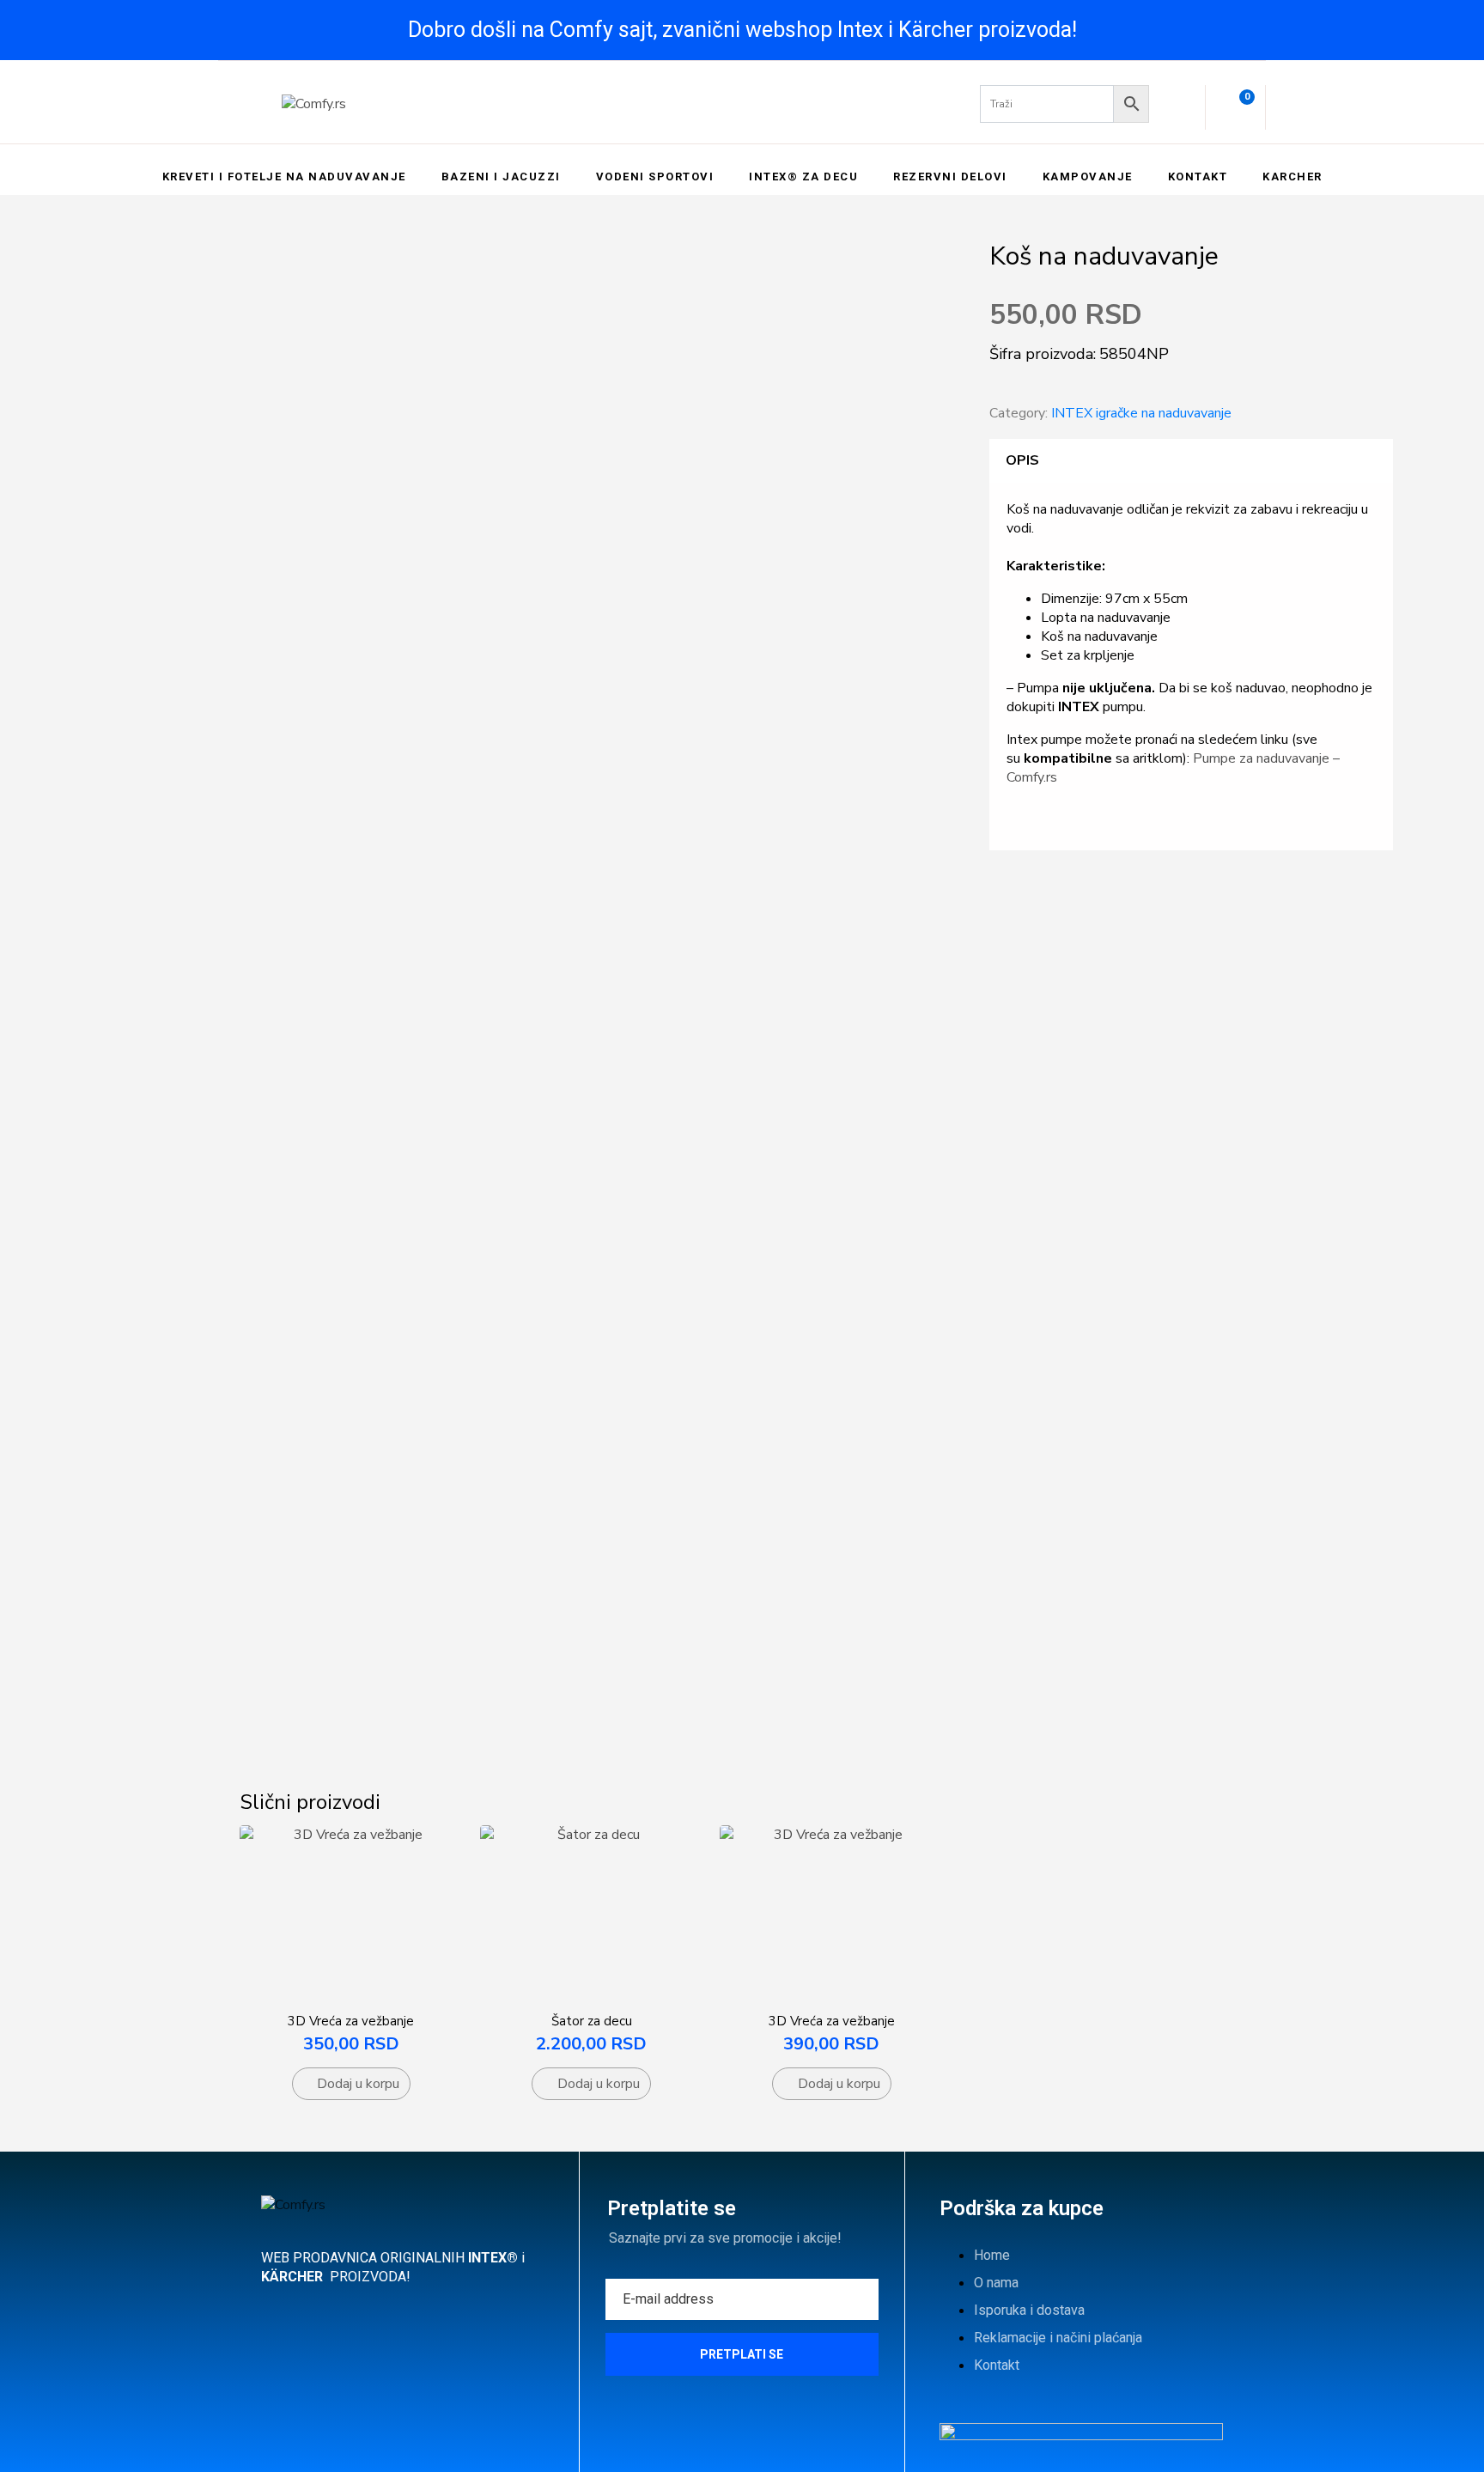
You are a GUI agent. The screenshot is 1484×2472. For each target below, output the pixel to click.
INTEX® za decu (803, 177)
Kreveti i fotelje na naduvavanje (284, 177)
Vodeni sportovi (655, 177)
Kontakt (1198, 177)
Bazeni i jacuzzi (501, 177)
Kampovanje (1088, 177)
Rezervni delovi (950, 177)
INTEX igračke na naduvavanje (1141, 413)
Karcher (1292, 177)
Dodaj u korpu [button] (358, 2084)
